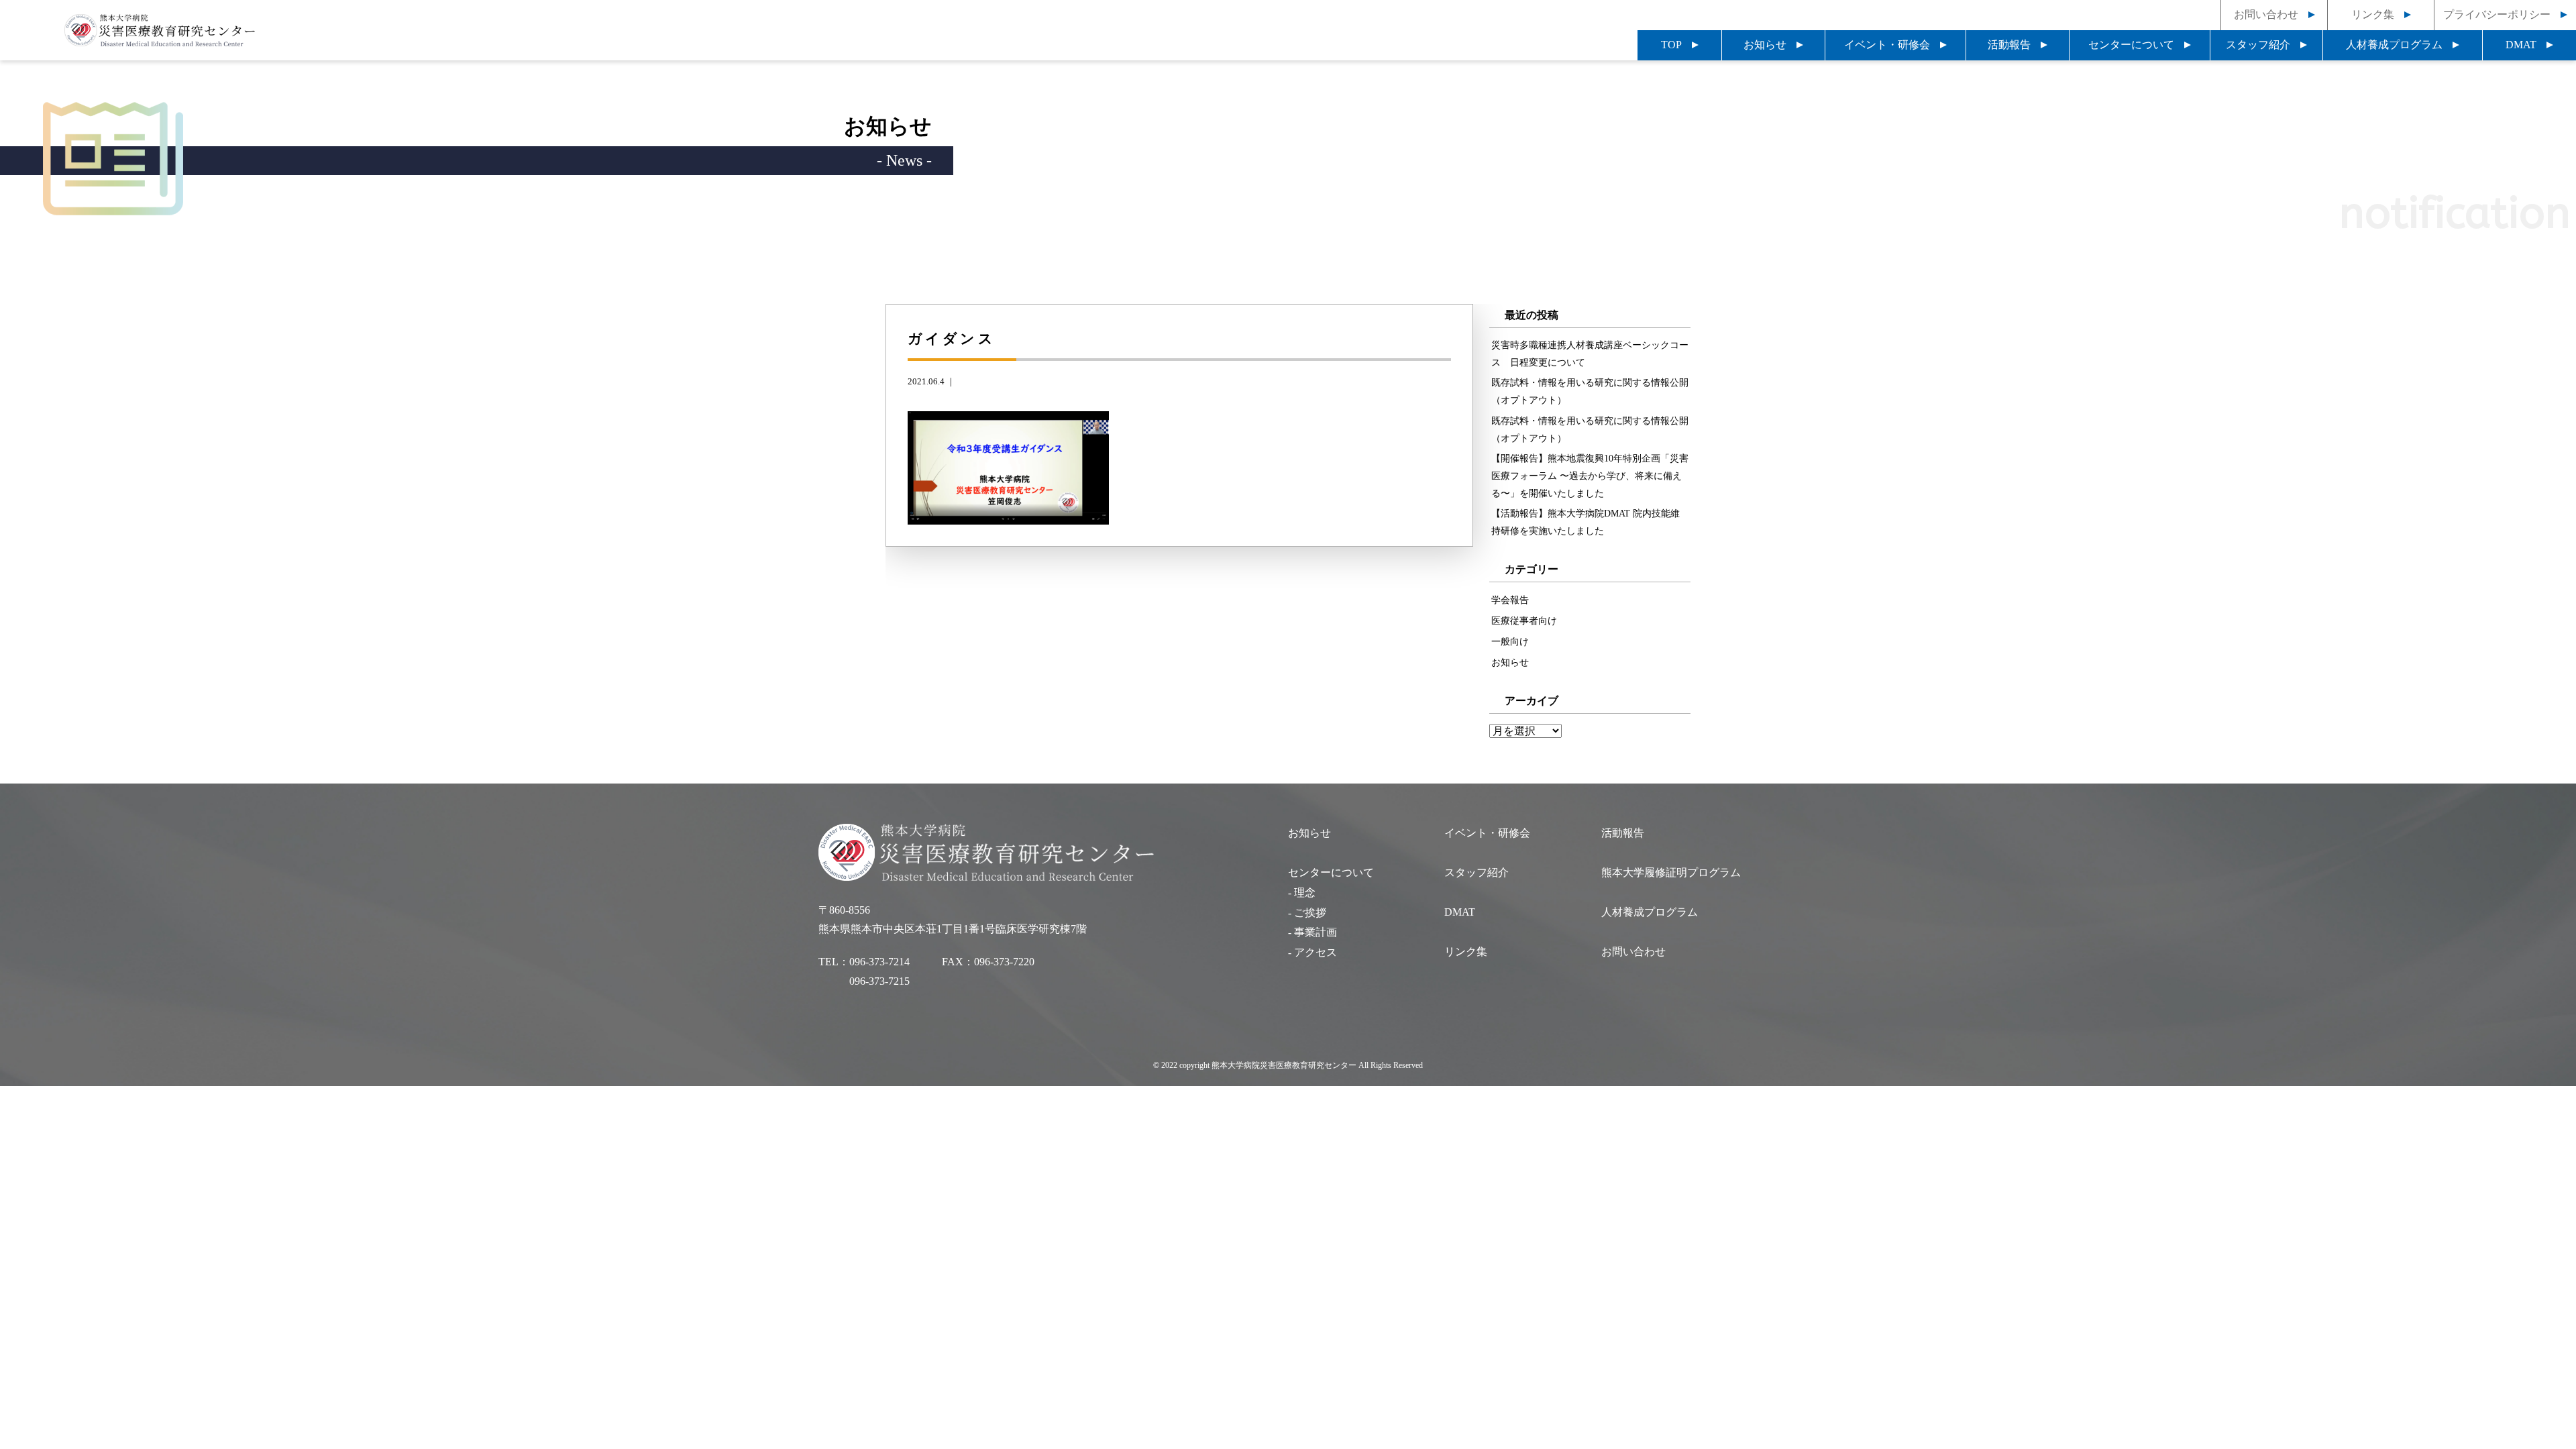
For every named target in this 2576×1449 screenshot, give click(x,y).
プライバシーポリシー (2497, 14)
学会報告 (1510, 600)
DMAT (2521, 45)
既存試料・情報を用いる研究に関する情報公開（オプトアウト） (1590, 391)
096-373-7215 (879, 981)
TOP (1671, 45)
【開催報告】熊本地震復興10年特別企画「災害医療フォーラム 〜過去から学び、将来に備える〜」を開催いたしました (1590, 476)
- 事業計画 (1312, 932)
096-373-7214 (879, 962)
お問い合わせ (2266, 14)
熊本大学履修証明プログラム (1671, 872)
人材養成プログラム (2394, 45)
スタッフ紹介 (2258, 45)
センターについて (2131, 45)
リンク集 (2373, 14)
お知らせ (1765, 45)
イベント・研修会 (1887, 45)
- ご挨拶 (1307, 913)
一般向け (1510, 641)
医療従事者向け (1524, 621)
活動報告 (2009, 45)
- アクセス (1312, 952)
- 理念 (1302, 893)
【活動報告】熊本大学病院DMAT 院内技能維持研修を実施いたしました (1586, 522)
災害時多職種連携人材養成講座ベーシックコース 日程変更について (1590, 354)
